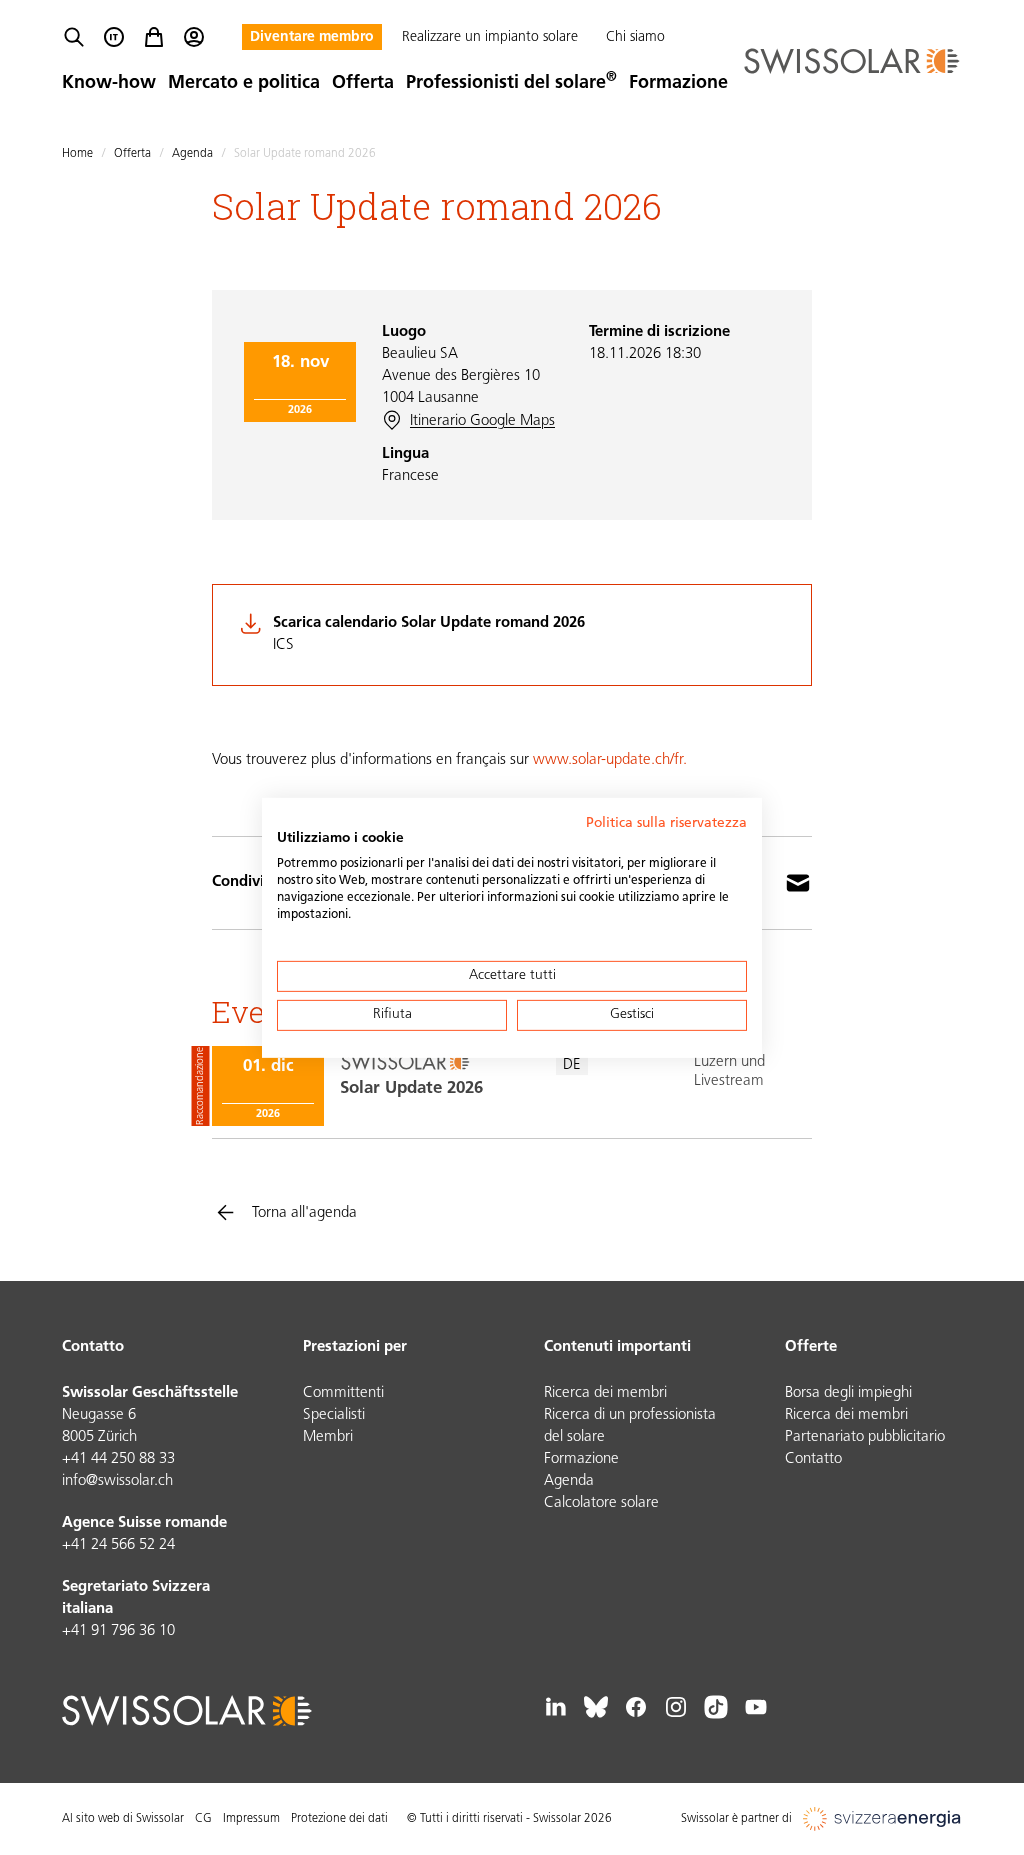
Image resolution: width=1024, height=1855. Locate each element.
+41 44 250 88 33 (118, 1459)
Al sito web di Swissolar (123, 1819)
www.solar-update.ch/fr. (610, 760)
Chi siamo (635, 37)
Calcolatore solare (601, 1503)
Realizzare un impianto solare (490, 37)
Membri (328, 1437)
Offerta (363, 84)
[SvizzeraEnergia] (882, 1819)
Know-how (109, 84)
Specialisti (334, 1415)
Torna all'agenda (304, 1213)
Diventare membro (312, 37)
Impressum (251, 1819)
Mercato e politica (244, 84)
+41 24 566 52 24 (118, 1545)
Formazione (678, 84)
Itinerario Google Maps (482, 421)
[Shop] (154, 37)
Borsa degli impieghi (848, 1393)
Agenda (192, 154)
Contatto (813, 1459)
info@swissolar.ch (117, 1481)
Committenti (343, 1393)
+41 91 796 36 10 (118, 1631)
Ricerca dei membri (605, 1393)
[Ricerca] (74, 37)
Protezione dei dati (339, 1819)
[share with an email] (798, 883)
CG (203, 1819)
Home (77, 154)
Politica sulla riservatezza (666, 822)
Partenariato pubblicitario (865, 1437)
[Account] (194, 37)
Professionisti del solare (511, 84)
